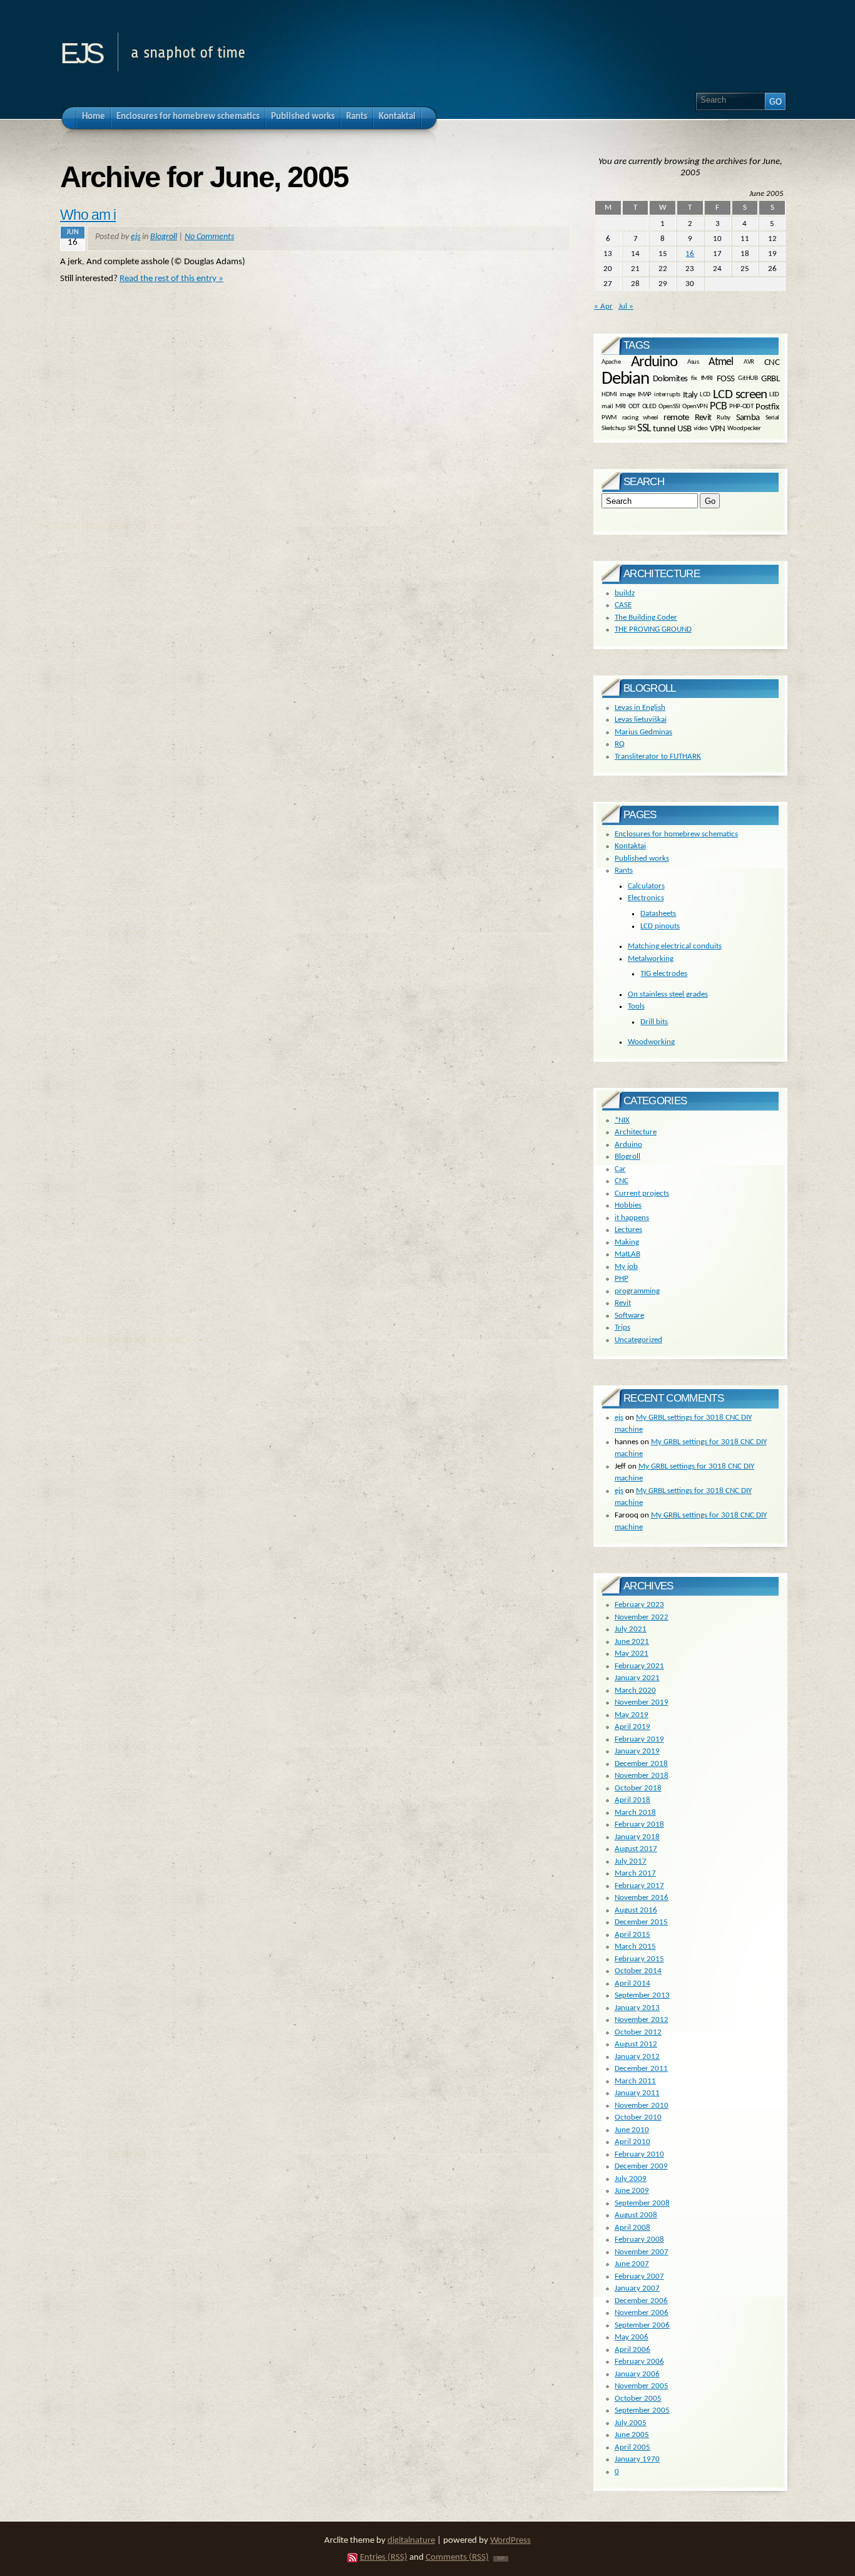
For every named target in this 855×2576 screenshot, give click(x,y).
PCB (718, 407)
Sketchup (614, 428)
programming (637, 1291)
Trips (622, 1327)
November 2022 (642, 1617)
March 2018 (635, 1813)
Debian (625, 379)
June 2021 (632, 1642)
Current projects (642, 1193)
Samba (748, 418)
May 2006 (632, 2337)
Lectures (628, 1230)
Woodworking (651, 1042)
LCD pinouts (660, 926)
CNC (772, 362)
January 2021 (637, 1678)
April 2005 (632, 2447)
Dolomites (670, 379)
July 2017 (631, 1861)
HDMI (609, 395)
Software (629, 1316)
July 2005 (631, 2423)
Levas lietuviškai (641, 720)
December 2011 (641, 2069)
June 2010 (632, 2130)
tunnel (664, 428)
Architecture (636, 1132)
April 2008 (632, 2228)
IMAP (645, 395)
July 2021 (631, 1629)
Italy (690, 395)
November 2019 (642, 1702)
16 (690, 254)
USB (684, 428)
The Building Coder (646, 618)
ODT (634, 407)
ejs (81, 49)
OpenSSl (669, 407)
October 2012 (638, 2032)
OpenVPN (695, 407)
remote (676, 418)
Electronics (646, 898)
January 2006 (637, 2374)
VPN (718, 428)
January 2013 (637, 2008)
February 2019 (639, 1739)
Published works (642, 859)
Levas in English (640, 708)
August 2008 (636, 2215)
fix (694, 379)
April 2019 (632, 1727)
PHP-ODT (741, 407)
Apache (611, 362)
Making (627, 1242)
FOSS (726, 379)
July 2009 (631, 2179)
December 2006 (641, 2301)
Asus (693, 362)
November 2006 (642, 2313)
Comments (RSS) (457, 2558)
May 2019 (632, 1715)
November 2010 (642, 2106)
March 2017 (635, 1873)
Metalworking (651, 959)
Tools (636, 1006)
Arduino (654, 362)
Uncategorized (638, 1340)
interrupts (667, 395)
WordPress (510, 2541)
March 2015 (635, 1947)
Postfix (767, 407)
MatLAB (627, 1254)
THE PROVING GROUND (653, 629)
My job (626, 1267)
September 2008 (642, 2203)
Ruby (723, 417)
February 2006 (639, 2362)
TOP (501, 2559)
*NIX (622, 1120)
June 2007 (632, 2264)
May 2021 (632, 1654)
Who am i (88, 215)
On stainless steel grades (668, 994)
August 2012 (636, 2044)
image (627, 395)
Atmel (721, 362)
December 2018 (641, 1764)
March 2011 (635, 2081)
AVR (749, 362)
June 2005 (632, 2435)
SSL (644, 428)
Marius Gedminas (643, 732)
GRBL (770, 379)
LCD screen (740, 395)
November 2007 (642, 2252)
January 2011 (637, 2093)
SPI (632, 428)
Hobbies (628, 1205)
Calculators (646, 886)
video (701, 428)
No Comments (209, 237)
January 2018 (637, 1837)
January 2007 (637, 2288)
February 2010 (639, 2154)
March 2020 (635, 1691)
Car (620, 1169)
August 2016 (636, 1910)
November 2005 (642, 2386)
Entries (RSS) (384, 2558)
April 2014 (632, 1983)
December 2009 (641, 2166)
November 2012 (642, 2020)
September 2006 (642, 2325)
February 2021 (639, 1666)
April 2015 (632, 1935)
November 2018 (642, 1776)
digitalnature (411, 2541)
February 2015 (639, 1959)
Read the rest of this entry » (172, 279)
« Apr (603, 306)
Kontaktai (630, 846)
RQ (620, 744)
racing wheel (640, 417)
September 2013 (642, 1995)
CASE (623, 605)
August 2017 (636, 1849)
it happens (632, 1218)
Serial (772, 417)
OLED (649, 407)
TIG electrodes (664, 974)
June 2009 (632, 2191)
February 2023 (639, 1605)
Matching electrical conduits (675, 946)
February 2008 (639, 2240)
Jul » (626, 306)
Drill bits (654, 1022)
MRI (621, 407)
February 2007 (639, 2276)
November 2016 (642, 1898)
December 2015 (641, 1922)
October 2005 (638, 2399)
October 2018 (638, 1788)
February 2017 (639, 1886)
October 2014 (638, 1971)
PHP (622, 1279)
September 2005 (642, 2410)
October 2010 (638, 2117)
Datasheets (658, 914)
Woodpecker (744, 428)
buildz (625, 593)
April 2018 (632, 1800)
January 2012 (637, 2057)
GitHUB (748, 379)
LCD (705, 395)
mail (607, 407)
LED (774, 395)
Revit (703, 418)
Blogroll (164, 237)
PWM (609, 417)
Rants (624, 870)
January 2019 (637, 1751)
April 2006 (632, 2350)
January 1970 (637, 2459)
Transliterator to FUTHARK (658, 757)
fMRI (707, 379)
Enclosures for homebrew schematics (676, 834)
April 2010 (632, 2142)
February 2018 (639, 1824)
